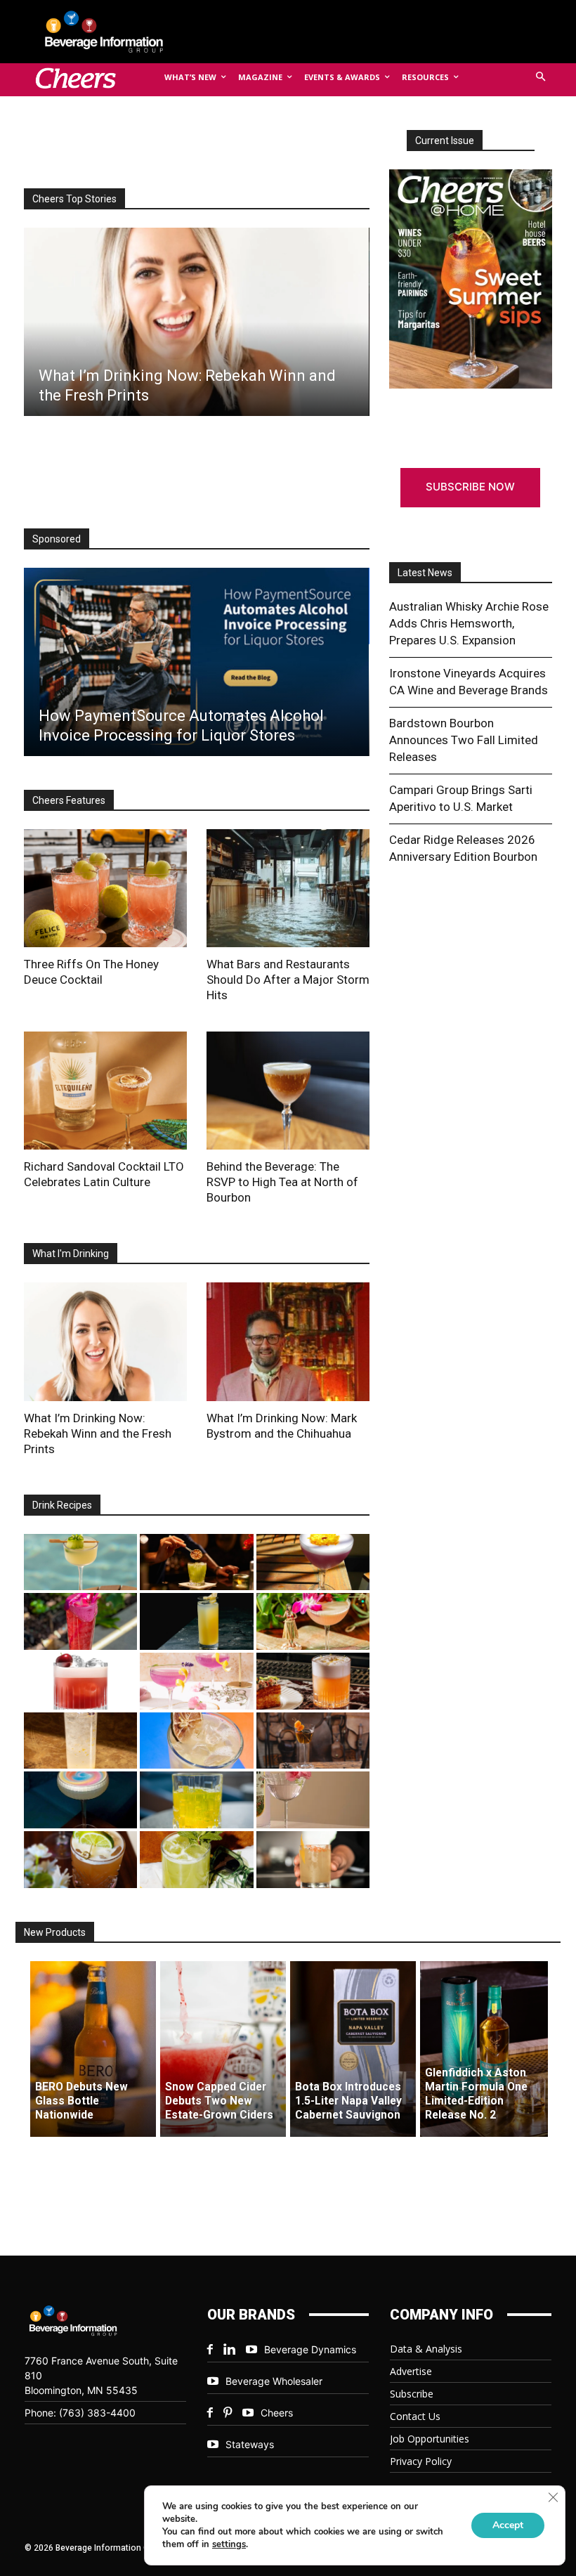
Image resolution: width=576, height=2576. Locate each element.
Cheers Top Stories (74, 199)
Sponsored (57, 539)
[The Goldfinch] (196, 1800)
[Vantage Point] (196, 1621)
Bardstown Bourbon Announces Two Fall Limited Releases (464, 740)
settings (229, 2544)
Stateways (250, 2444)
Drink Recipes (62, 1505)
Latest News (425, 573)
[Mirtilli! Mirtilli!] (313, 1562)
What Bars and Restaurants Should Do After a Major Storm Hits (288, 980)
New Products (55, 1932)
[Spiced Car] (313, 1860)
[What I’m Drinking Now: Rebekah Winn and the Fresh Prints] (196, 322)
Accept (508, 2525)
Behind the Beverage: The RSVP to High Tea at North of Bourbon (282, 1182)
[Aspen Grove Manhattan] (313, 1741)
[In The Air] (80, 1741)
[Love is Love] (80, 1800)
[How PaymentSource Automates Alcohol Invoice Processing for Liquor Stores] (196, 662)
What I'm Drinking (71, 1254)
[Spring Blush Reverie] (313, 1800)
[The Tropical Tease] (313, 1621)
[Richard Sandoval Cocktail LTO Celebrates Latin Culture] (105, 1091)
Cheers (277, 2413)
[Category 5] (80, 1621)
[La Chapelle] (196, 1562)
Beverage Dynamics (310, 2349)
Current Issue (445, 141)
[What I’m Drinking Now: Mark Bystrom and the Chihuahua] (288, 1341)
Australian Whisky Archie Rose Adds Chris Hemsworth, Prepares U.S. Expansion (469, 623)
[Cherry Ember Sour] (80, 1681)
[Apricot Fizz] (313, 1681)
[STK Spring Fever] (80, 1860)
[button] (541, 78)
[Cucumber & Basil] (80, 1562)
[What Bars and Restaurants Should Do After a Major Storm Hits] (288, 888)
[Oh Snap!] (196, 1860)
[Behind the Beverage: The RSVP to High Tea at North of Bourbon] (288, 1091)
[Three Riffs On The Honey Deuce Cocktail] (105, 888)
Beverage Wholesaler (274, 2381)
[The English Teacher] (196, 1681)
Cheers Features (69, 800)
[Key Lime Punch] (196, 1741)
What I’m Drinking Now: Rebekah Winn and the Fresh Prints (98, 1433)
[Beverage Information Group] (115, 32)
